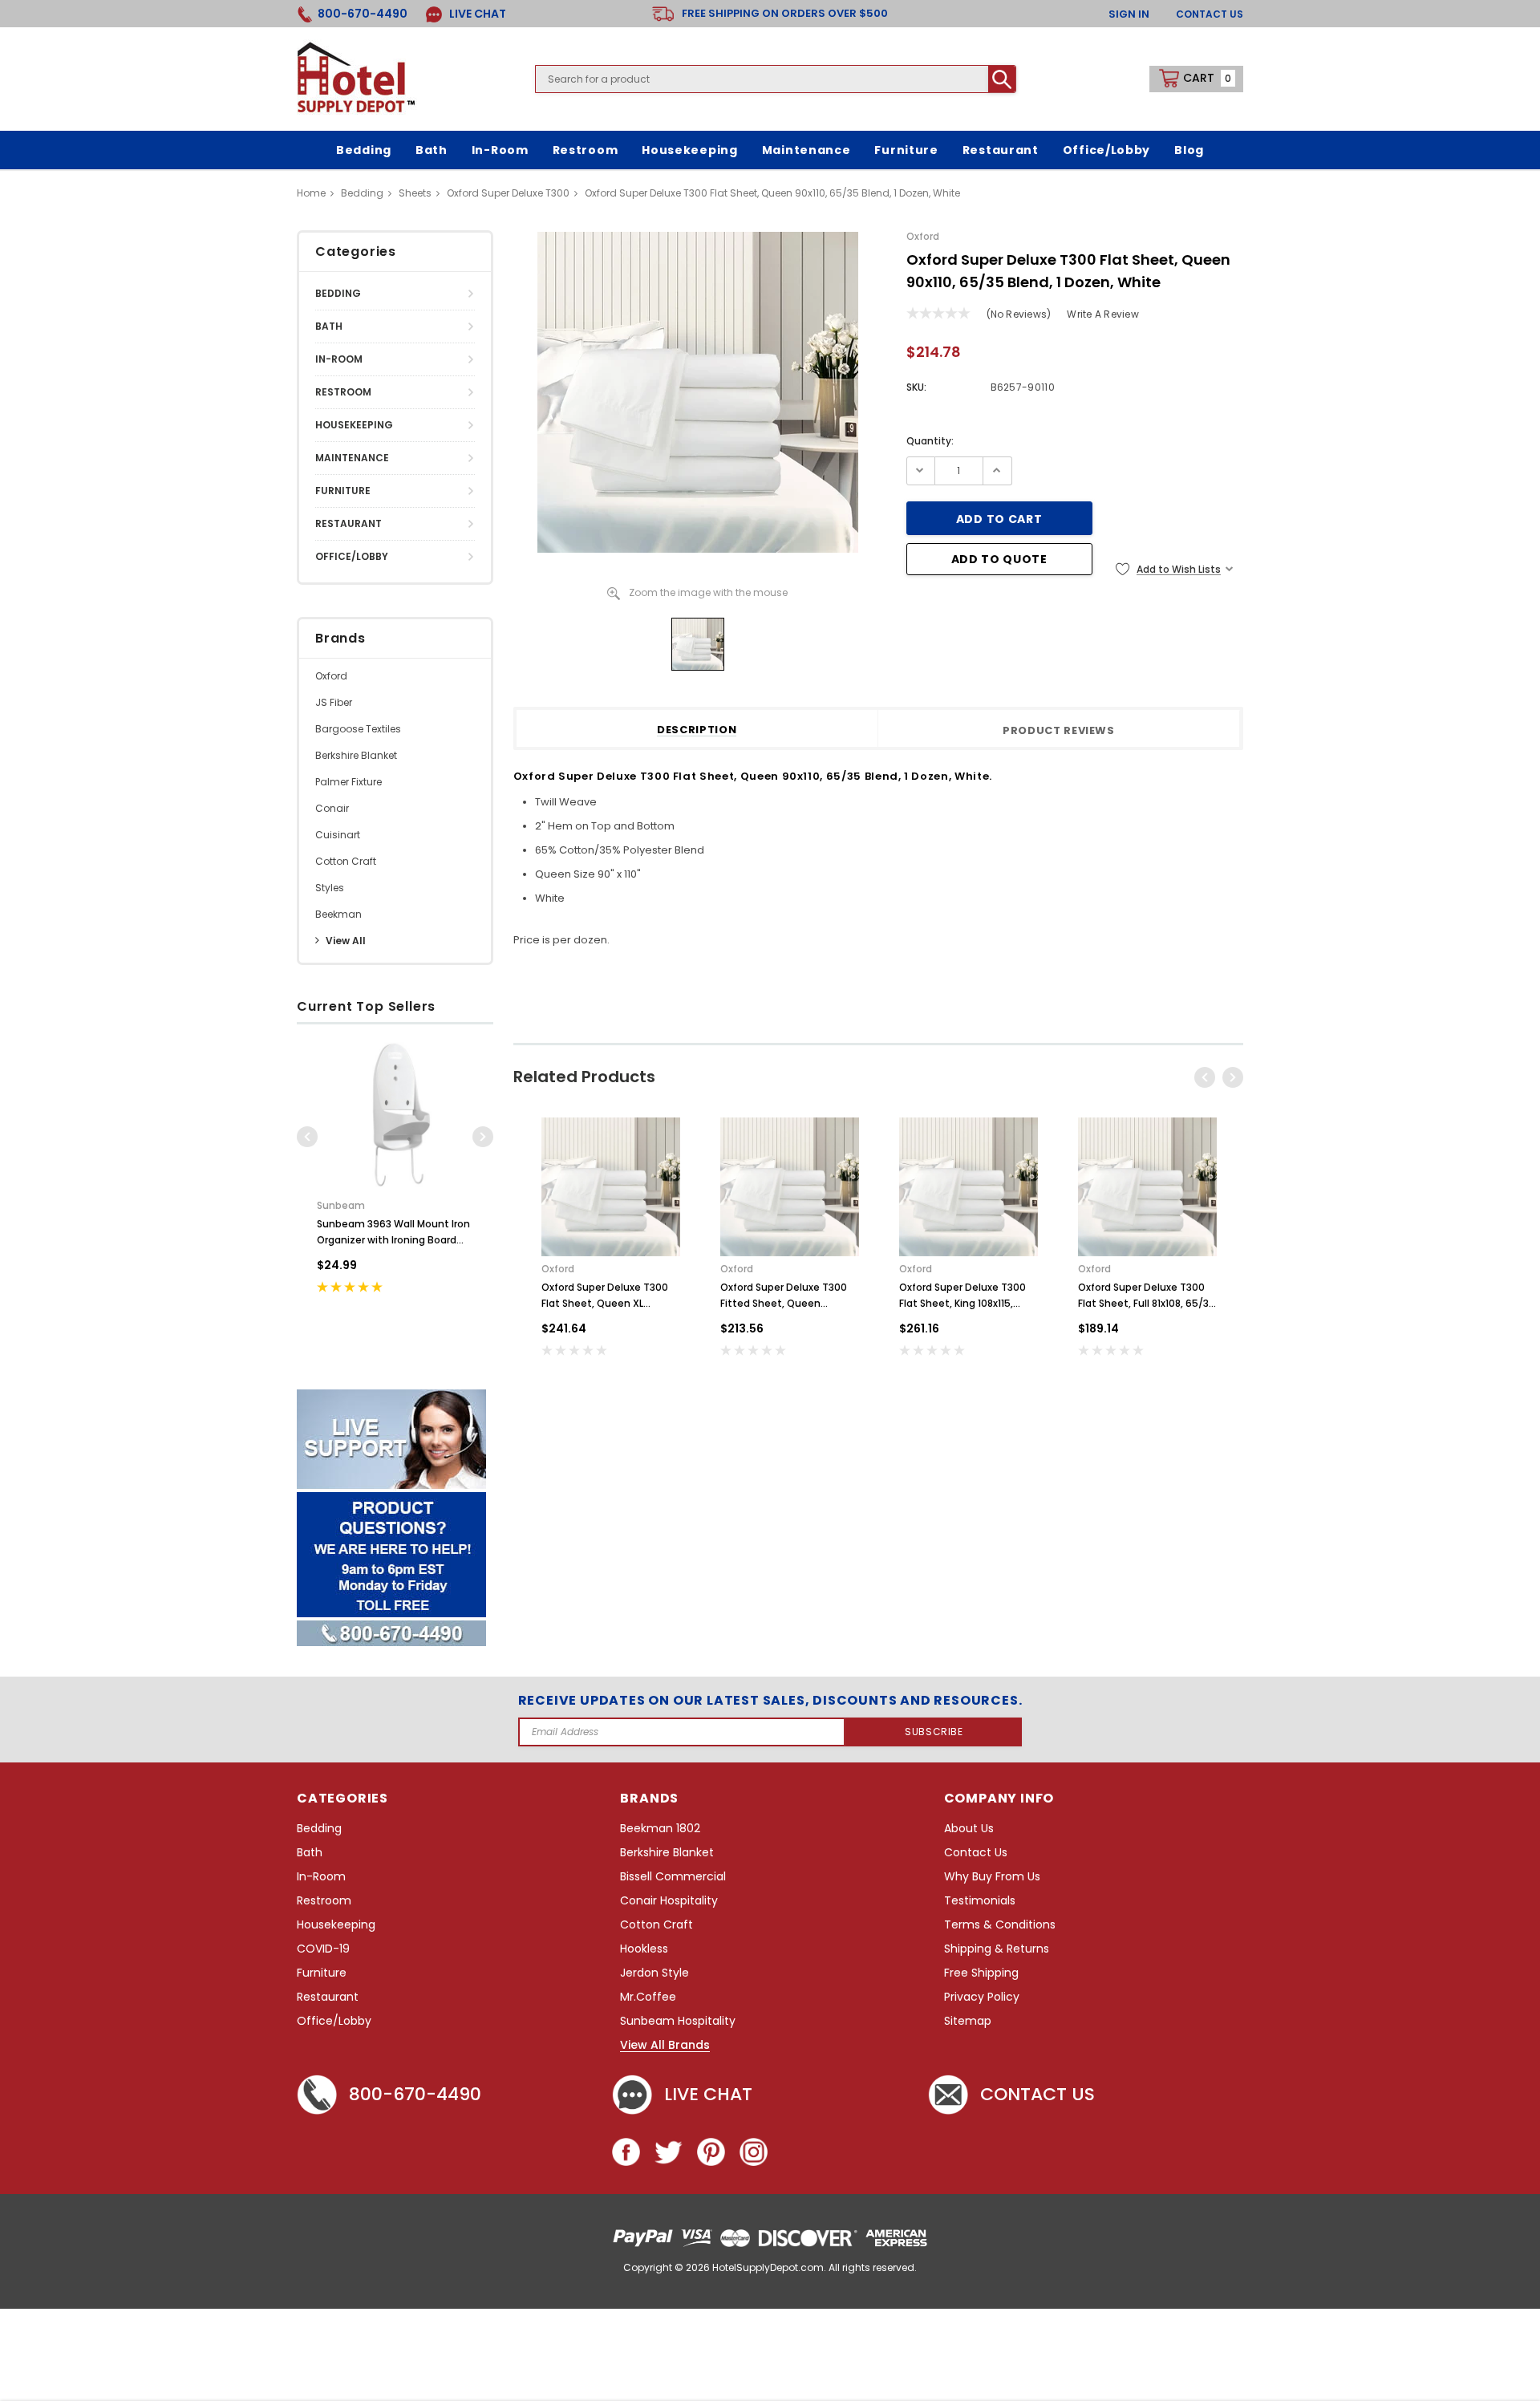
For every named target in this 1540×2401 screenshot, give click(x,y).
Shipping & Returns (997, 1949)
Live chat (708, 2094)
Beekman (338, 914)
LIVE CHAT (476, 14)
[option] (395, 1178)
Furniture (343, 491)
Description (697, 730)
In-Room (339, 359)
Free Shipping (981, 1973)
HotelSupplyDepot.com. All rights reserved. (815, 2267)
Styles (330, 888)
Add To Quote (999, 559)
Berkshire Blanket (356, 755)
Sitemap (968, 2021)
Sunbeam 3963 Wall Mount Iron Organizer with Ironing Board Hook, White (393, 1233)
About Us (969, 1829)
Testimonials (980, 1901)
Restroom (343, 392)
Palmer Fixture (349, 782)
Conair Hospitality (669, 1901)
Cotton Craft (346, 861)
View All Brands (665, 2046)
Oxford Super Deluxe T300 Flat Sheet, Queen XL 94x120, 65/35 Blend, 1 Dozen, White (605, 1296)
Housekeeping (354, 425)
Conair (332, 808)
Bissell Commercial (673, 1877)
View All (346, 941)
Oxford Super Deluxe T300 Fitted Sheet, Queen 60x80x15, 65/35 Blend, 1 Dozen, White (784, 1296)
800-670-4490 (415, 2094)
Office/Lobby (352, 556)
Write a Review (1102, 314)
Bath (329, 326)
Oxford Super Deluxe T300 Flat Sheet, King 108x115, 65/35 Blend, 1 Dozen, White (968, 1296)
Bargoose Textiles (358, 729)
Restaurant (349, 523)
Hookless (644, 1949)
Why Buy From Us (992, 1877)
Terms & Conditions (1000, 1925)
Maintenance (352, 458)
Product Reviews (1059, 731)
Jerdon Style (654, 1973)
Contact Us (1210, 14)
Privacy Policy (982, 1997)
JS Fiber (334, 702)
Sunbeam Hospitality (678, 2021)
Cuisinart (338, 835)
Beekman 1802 (660, 1829)
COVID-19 (323, 1949)
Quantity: (930, 441)
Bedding (338, 293)
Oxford (331, 676)
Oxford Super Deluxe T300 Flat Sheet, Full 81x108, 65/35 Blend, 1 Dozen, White (1147, 1296)
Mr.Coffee (648, 1997)
